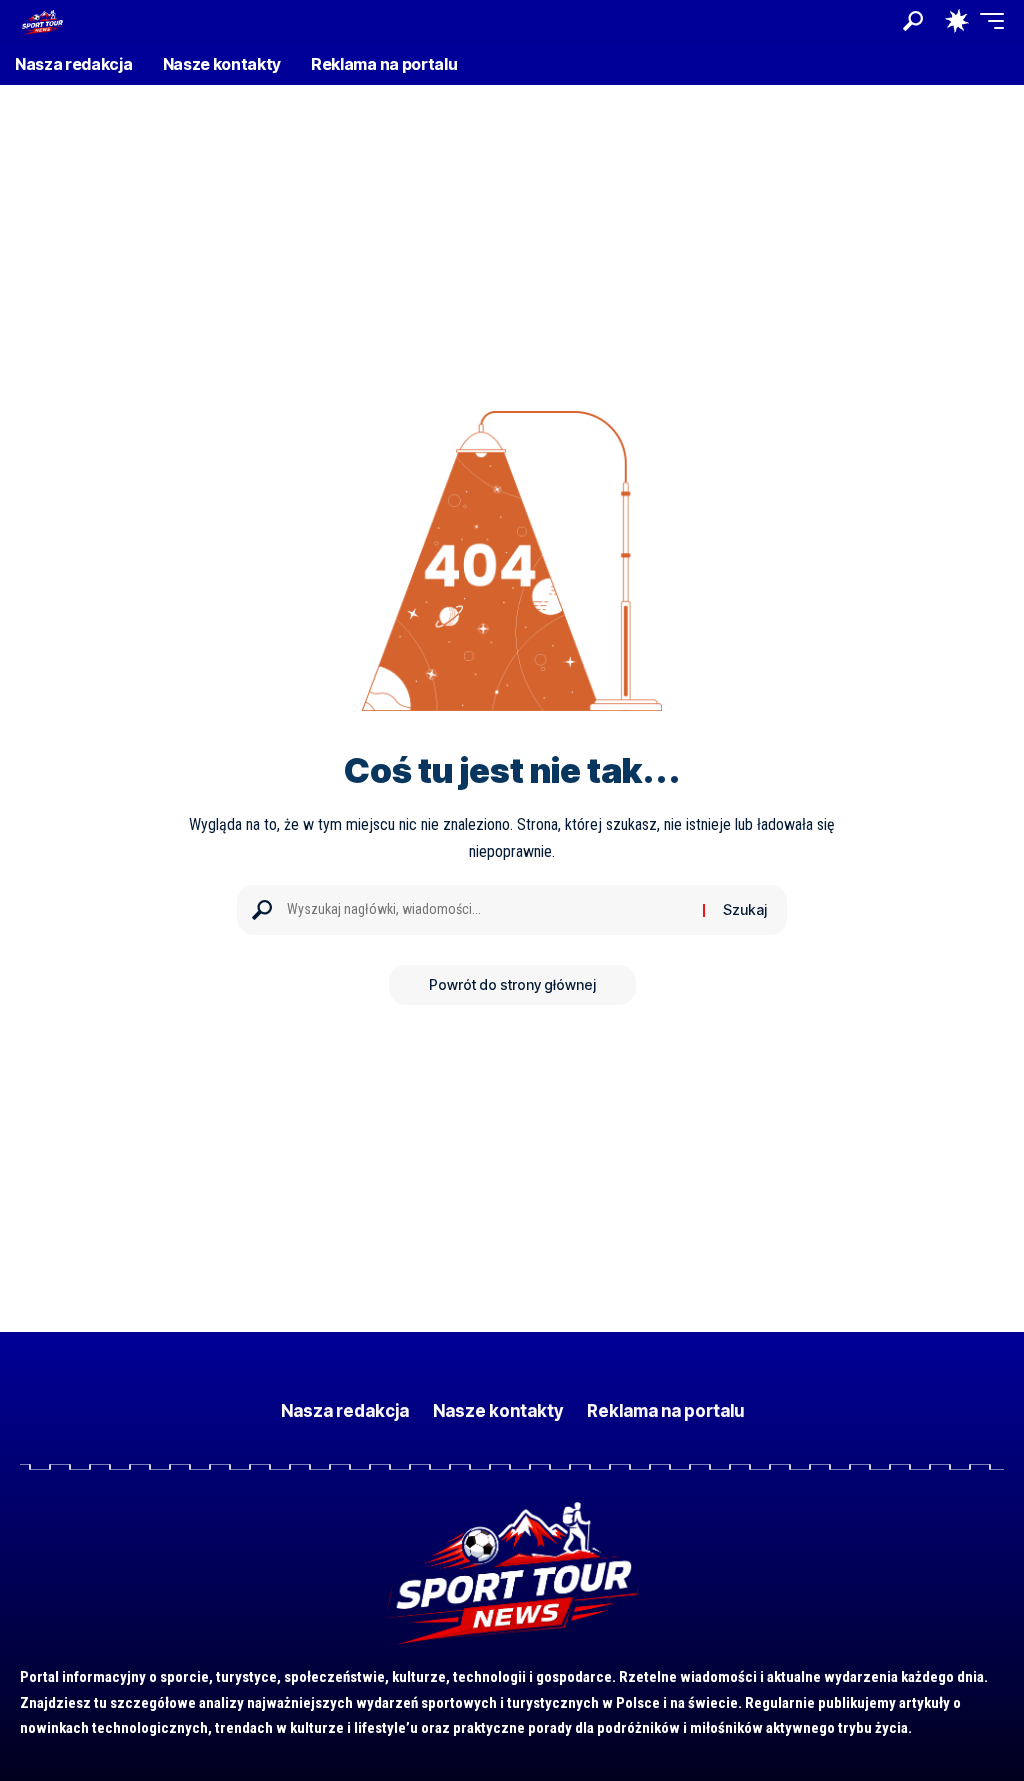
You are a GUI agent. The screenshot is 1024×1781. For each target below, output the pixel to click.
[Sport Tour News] (42, 20)
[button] (913, 21)
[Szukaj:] (487, 910)
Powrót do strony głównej (512, 984)
